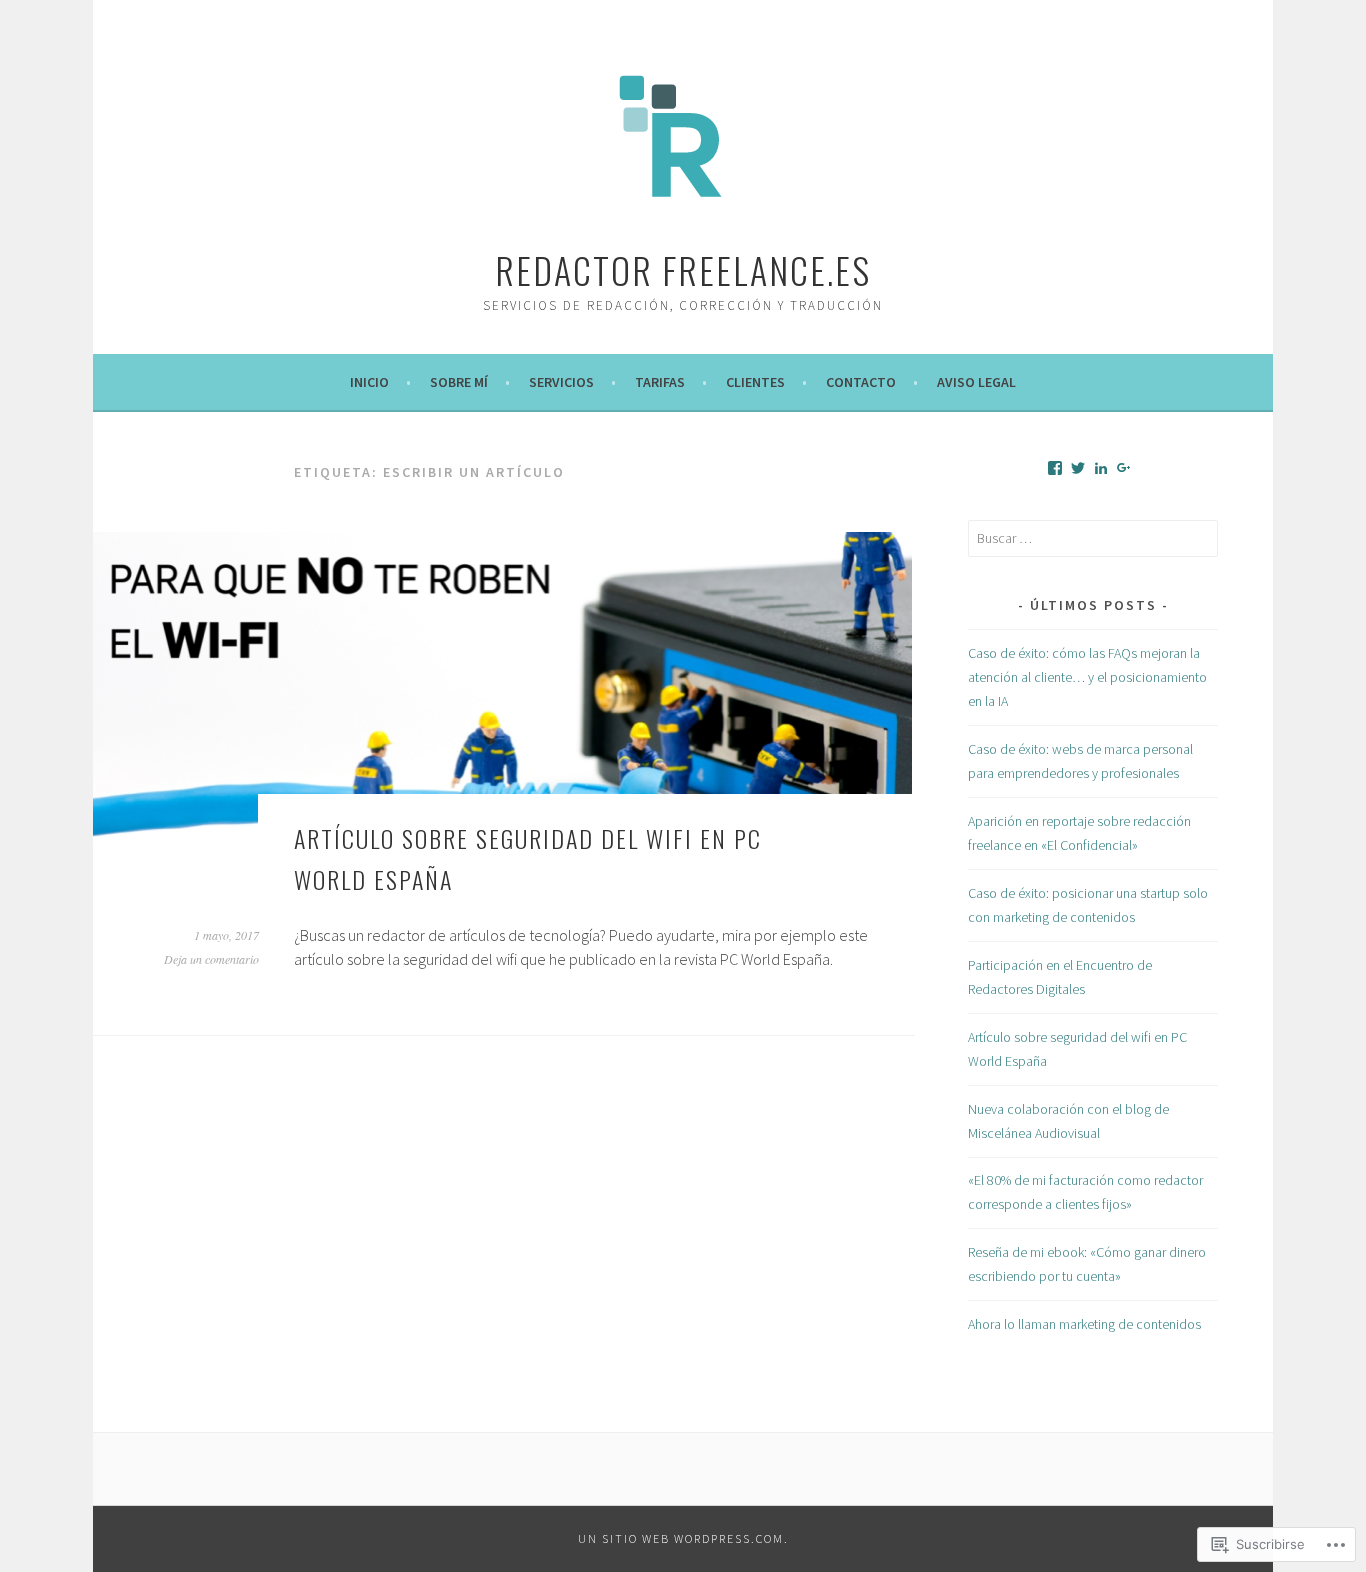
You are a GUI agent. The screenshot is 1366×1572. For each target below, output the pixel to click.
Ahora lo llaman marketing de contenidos (1084, 1324)
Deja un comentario (211, 959)
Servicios (561, 382)
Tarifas (660, 382)
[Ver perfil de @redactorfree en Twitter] (1078, 468)
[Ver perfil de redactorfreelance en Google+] (1124, 468)
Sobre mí (459, 382)
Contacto (861, 382)
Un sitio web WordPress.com (681, 1538)
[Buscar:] (1093, 538)
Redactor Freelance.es (683, 269)
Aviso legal (976, 382)
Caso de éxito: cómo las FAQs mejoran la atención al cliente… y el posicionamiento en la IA (1087, 677)
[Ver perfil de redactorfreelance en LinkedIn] (1101, 468)
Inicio (369, 382)
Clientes (755, 382)
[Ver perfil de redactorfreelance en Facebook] (1055, 468)
